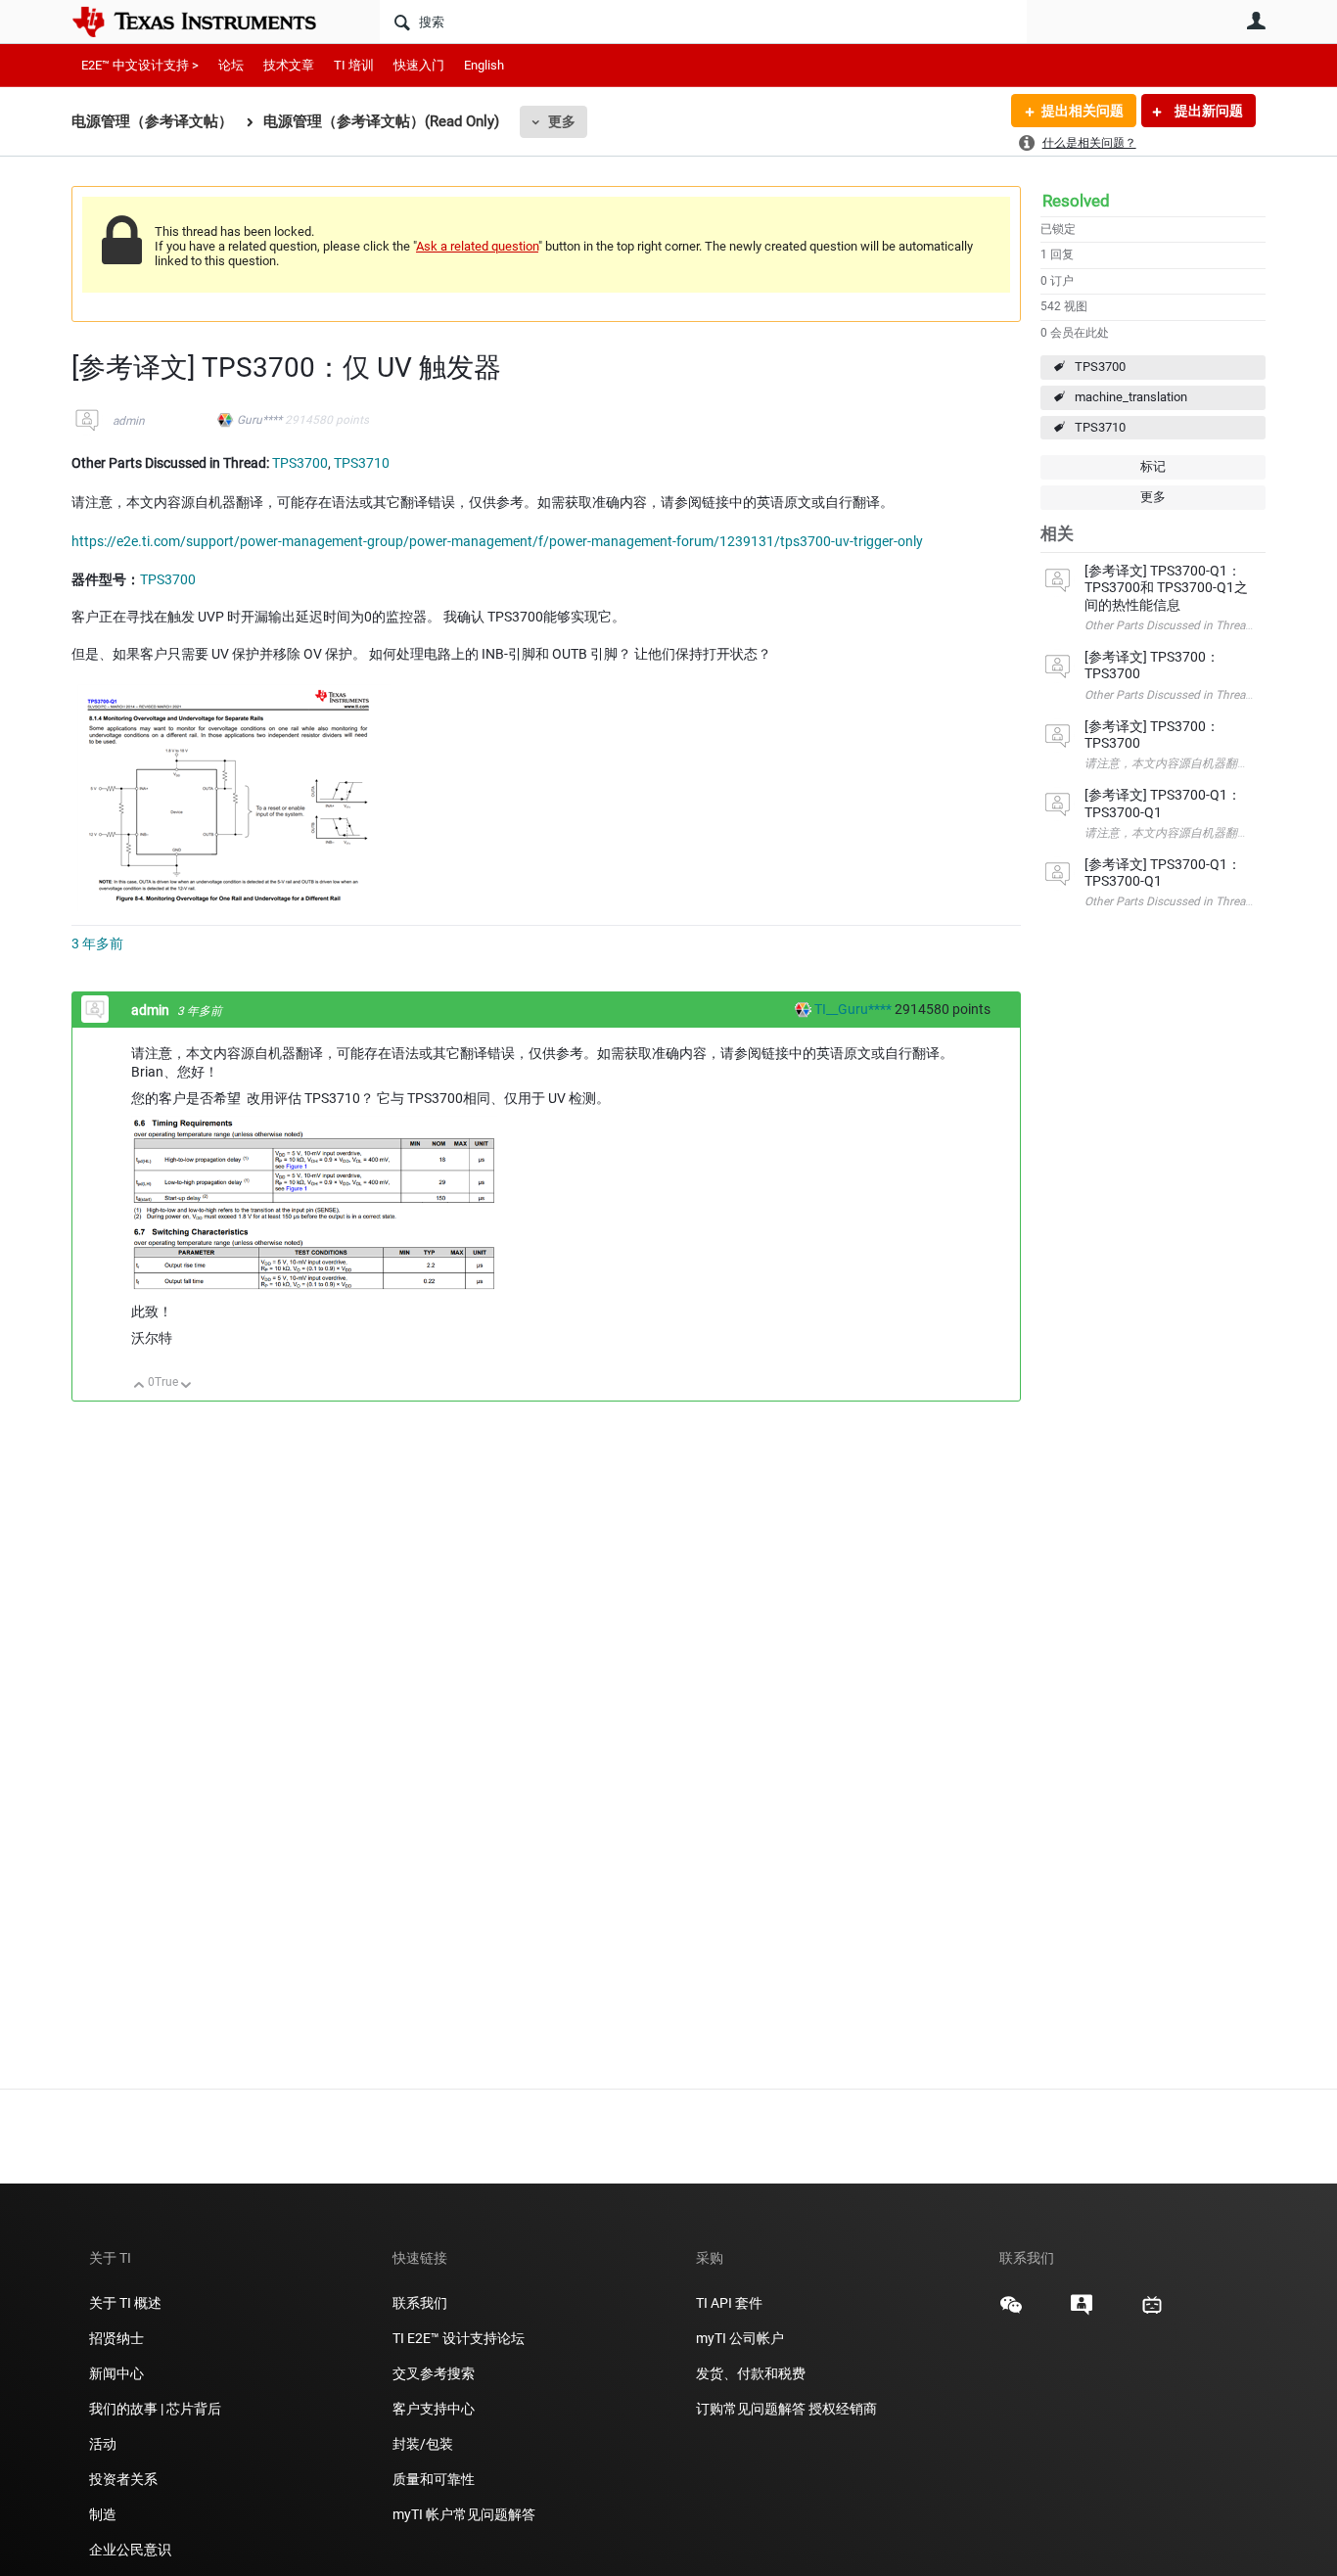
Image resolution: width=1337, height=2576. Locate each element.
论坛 (231, 65)
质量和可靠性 (435, 2479)
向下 (186, 1386)
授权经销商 (843, 2409)
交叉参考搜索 (434, 2373)
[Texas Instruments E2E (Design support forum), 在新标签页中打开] (1082, 2312)
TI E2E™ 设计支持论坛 (459, 2338)
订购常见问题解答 (751, 2409)
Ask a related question (477, 246)
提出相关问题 (1083, 111)
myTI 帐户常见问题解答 (464, 2514)
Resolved (1076, 201)
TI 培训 (354, 65)
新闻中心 (116, 2373)
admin (129, 421)
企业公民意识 (130, 2550)
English (484, 65)
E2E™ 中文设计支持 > (140, 65)
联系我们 (420, 2303)
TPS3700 (1100, 367)
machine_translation (1131, 397)
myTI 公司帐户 (740, 2338)
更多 (562, 121)
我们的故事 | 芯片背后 (155, 2409)
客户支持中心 (434, 2409)
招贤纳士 (116, 2338)
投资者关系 (123, 2479)
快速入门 (419, 65)
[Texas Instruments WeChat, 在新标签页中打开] (1011, 2312)
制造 (103, 2514)
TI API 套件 (729, 2303)
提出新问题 (1207, 111)
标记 (1153, 466)
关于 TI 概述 (125, 2303)
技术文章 (289, 65)
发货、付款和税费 (751, 2373)
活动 (103, 2444)
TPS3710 (1100, 427)
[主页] (208, 22)
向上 (139, 1386)
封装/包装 (423, 2444)
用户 (1256, 21)
